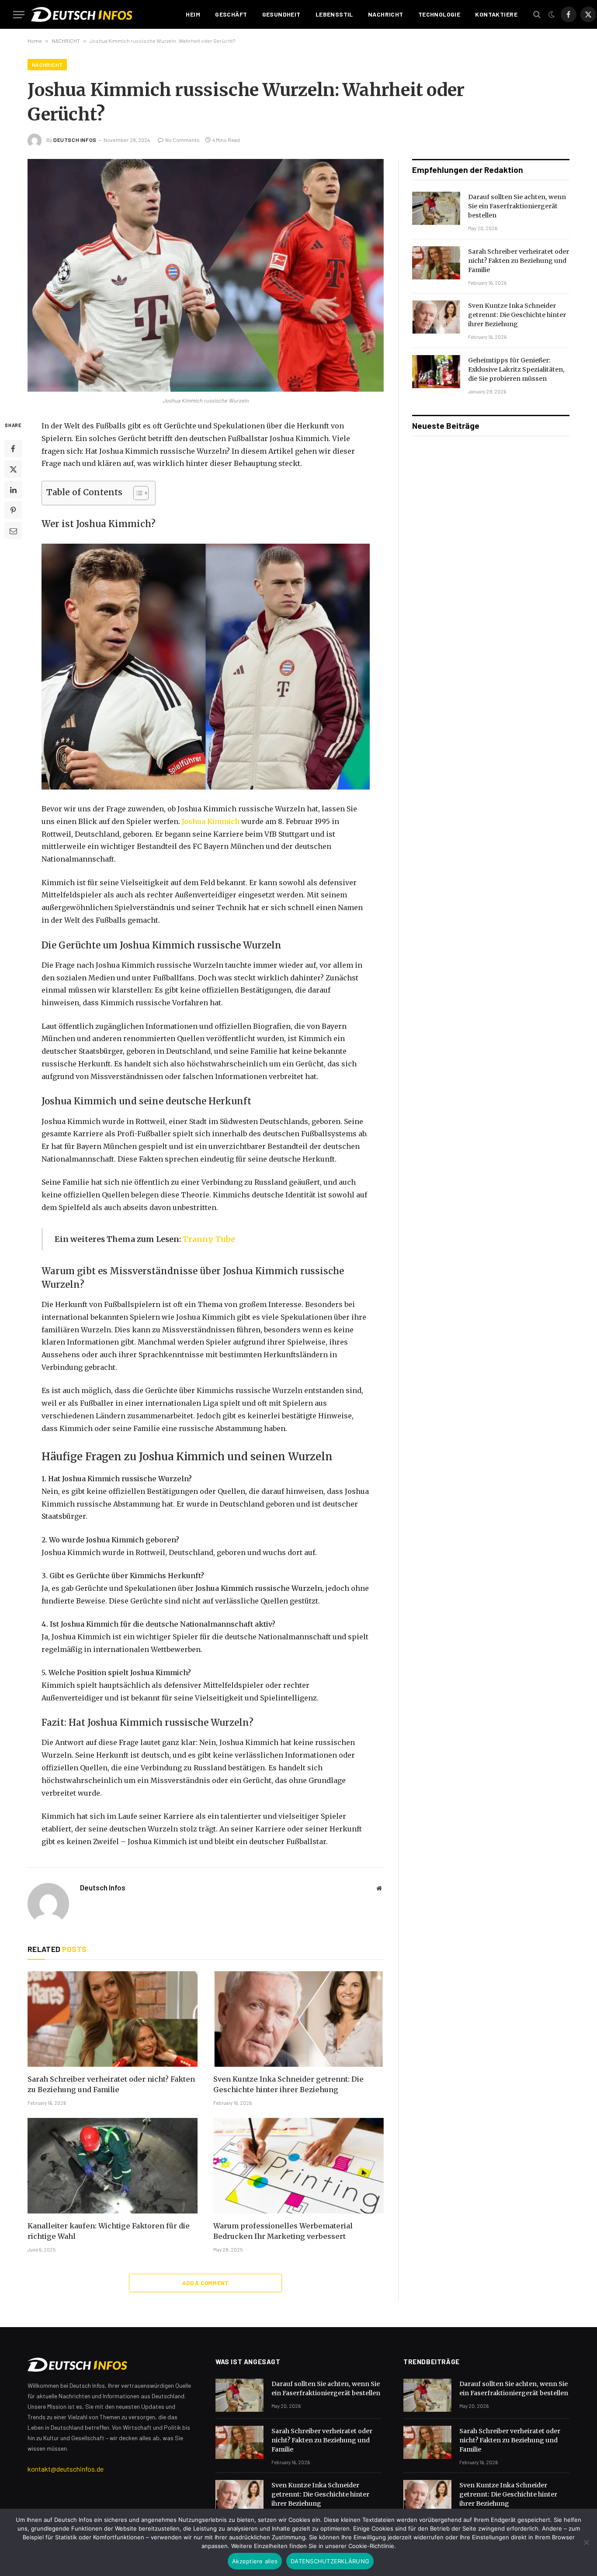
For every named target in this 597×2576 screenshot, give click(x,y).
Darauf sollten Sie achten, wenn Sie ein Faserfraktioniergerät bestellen (517, 206)
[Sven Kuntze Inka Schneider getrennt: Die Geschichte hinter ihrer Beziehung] (298, 2019)
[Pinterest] (13, 510)
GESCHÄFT (231, 14)
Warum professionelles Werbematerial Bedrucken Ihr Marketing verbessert (283, 2231)
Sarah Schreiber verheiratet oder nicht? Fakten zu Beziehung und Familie (111, 2084)
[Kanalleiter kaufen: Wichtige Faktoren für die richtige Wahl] (113, 2166)
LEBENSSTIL (334, 14)
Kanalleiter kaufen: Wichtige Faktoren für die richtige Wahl (109, 2231)
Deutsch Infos (75, 140)
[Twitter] (13, 469)
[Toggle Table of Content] (137, 493)
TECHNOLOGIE (439, 14)
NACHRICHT (386, 14)
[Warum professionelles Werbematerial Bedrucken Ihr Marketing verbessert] (298, 2166)
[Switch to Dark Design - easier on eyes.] (552, 14)
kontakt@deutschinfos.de (66, 2469)
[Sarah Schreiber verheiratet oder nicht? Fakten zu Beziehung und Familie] (113, 2019)
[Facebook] (13, 448)
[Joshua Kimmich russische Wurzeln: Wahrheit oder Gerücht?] (206, 275)
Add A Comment (206, 2283)
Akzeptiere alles (255, 2561)
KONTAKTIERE (496, 14)
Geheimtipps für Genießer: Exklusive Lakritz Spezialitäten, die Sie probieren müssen (516, 369)
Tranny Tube (209, 1239)
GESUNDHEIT (281, 14)
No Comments (182, 140)
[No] (586, 2542)
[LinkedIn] (13, 490)
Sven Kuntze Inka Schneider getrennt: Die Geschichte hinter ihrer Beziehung (288, 2084)
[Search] (537, 15)
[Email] (13, 531)
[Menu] (19, 15)
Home (35, 41)
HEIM (193, 14)
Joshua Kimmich (211, 821)
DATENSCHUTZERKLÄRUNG (330, 2561)
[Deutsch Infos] (101, 14)
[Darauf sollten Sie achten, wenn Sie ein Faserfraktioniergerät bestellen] (436, 208)
